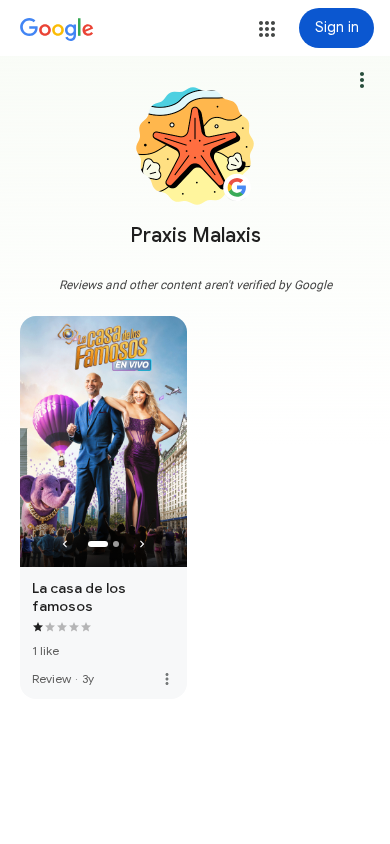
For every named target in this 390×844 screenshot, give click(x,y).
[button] (267, 29)
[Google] (57, 30)
